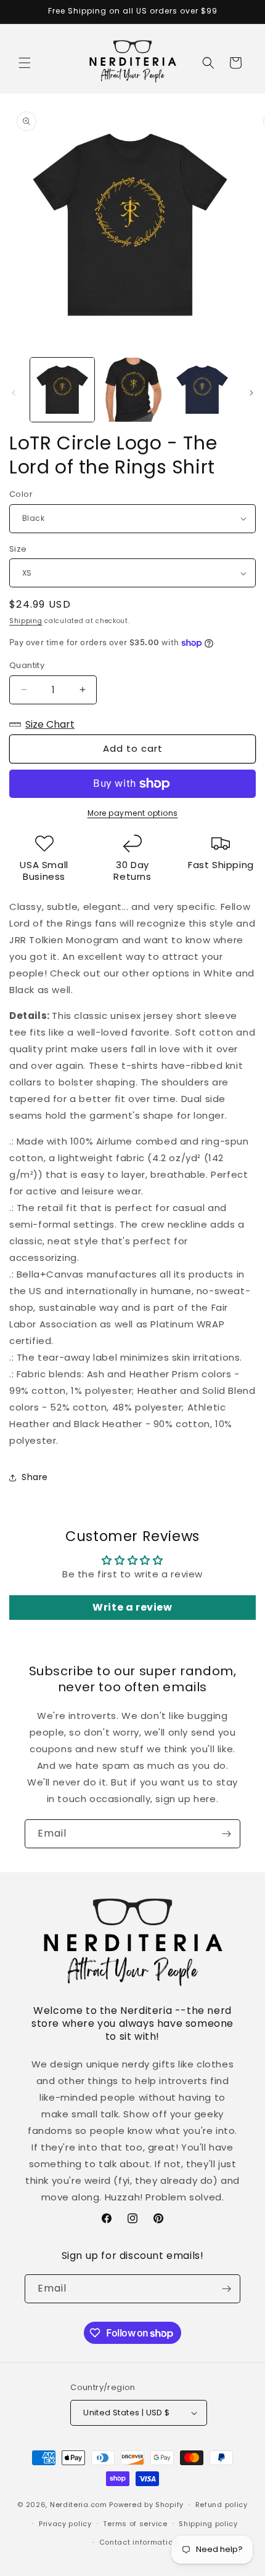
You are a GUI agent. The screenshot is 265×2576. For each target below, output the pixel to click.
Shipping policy (208, 2524)
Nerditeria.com (79, 2505)
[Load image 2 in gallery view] (132, 390)
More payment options (133, 813)
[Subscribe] (226, 1834)
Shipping (26, 621)
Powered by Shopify (146, 2505)
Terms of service (135, 2524)
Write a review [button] (132, 1607)
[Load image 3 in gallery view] (202, 390)
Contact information (138, 2542)
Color (21, 494)
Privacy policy (65, 2524)
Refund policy (222, 2505)
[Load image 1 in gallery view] (62, 390)
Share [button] (35, 1477)
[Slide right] (251, 393)
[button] (25, 63)
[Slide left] (14, 393)
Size (18, 549)
